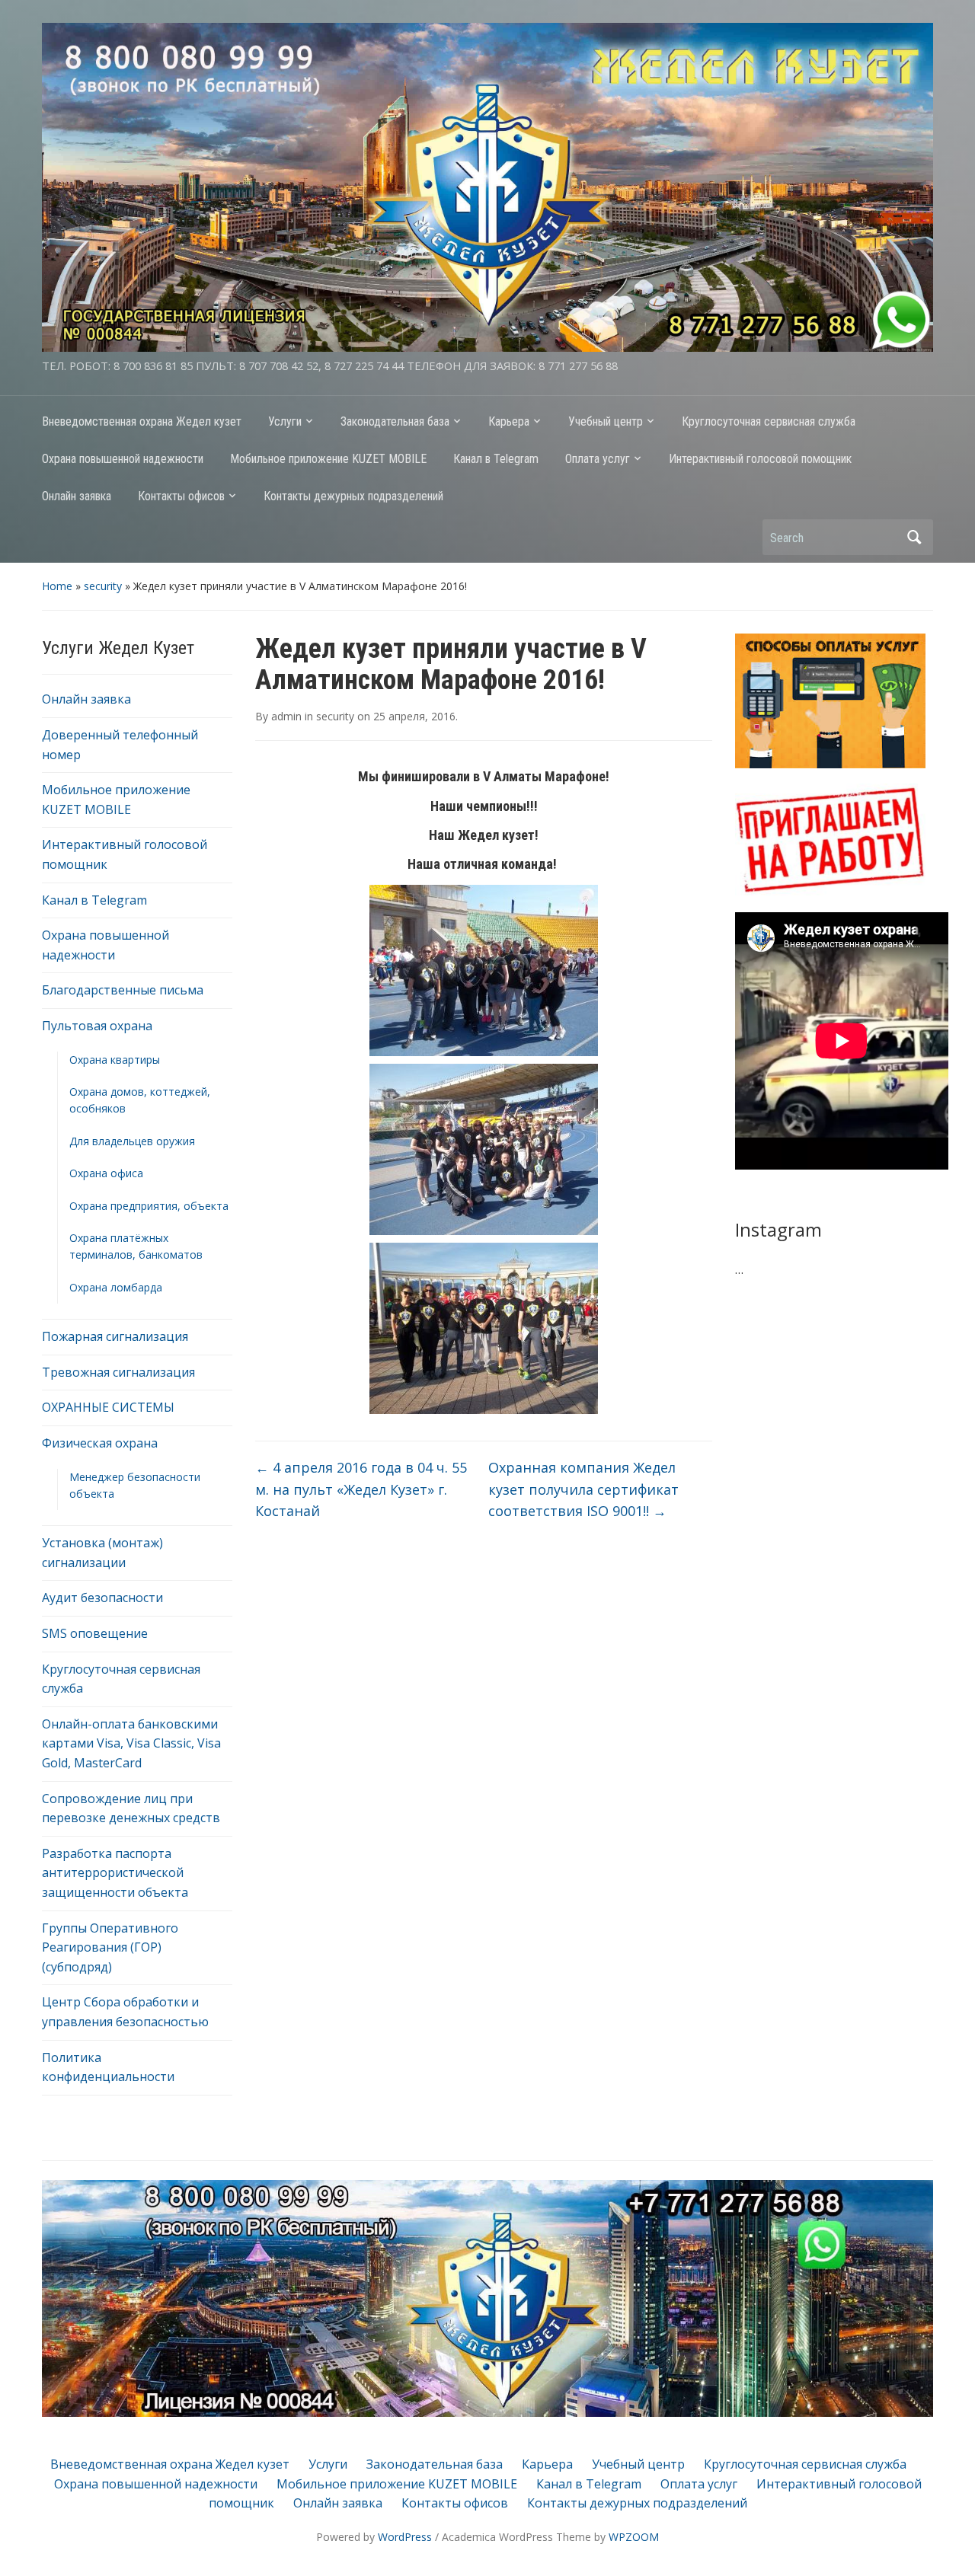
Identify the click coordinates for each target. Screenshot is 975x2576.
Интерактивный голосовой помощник (760, 459)
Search (914, 537)
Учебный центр (606, 421)
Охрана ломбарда (116, 1287)
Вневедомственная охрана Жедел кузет (142, 421)
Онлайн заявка (77, 496)
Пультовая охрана (97, 1026)
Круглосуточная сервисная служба (769, 421)
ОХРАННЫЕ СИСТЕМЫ (108, 1407)
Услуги (285, 421)
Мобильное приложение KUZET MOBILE (328, 459)
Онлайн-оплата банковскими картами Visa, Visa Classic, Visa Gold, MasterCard (131, 1743)
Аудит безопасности (102, 1598)
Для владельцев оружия (132, 1141)
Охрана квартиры (115, 1060)
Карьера (509, 421)
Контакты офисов (181, 496)
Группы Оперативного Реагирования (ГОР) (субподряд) (110, 1947)
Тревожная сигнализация (118, 1372)
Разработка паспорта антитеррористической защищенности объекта (115, 1873)
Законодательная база (395, 421)
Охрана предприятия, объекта (149, 1206)
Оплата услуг (598, 459)
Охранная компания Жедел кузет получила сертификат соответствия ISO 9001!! (583, 1489)
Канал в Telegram (496, 459)
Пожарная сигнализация (115, 1336)
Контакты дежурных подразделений (353, 496)
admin (286, 716)
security (103, 586)
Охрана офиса (106, 1173)
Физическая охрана (100, 1443)
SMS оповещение (95, 1633)
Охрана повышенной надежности (123, 459)
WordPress (405, 2537)
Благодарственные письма (123, 990)
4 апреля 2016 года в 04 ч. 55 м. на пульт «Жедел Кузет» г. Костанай (361, 1489)
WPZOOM (634, 2537)
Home (57, 586)
